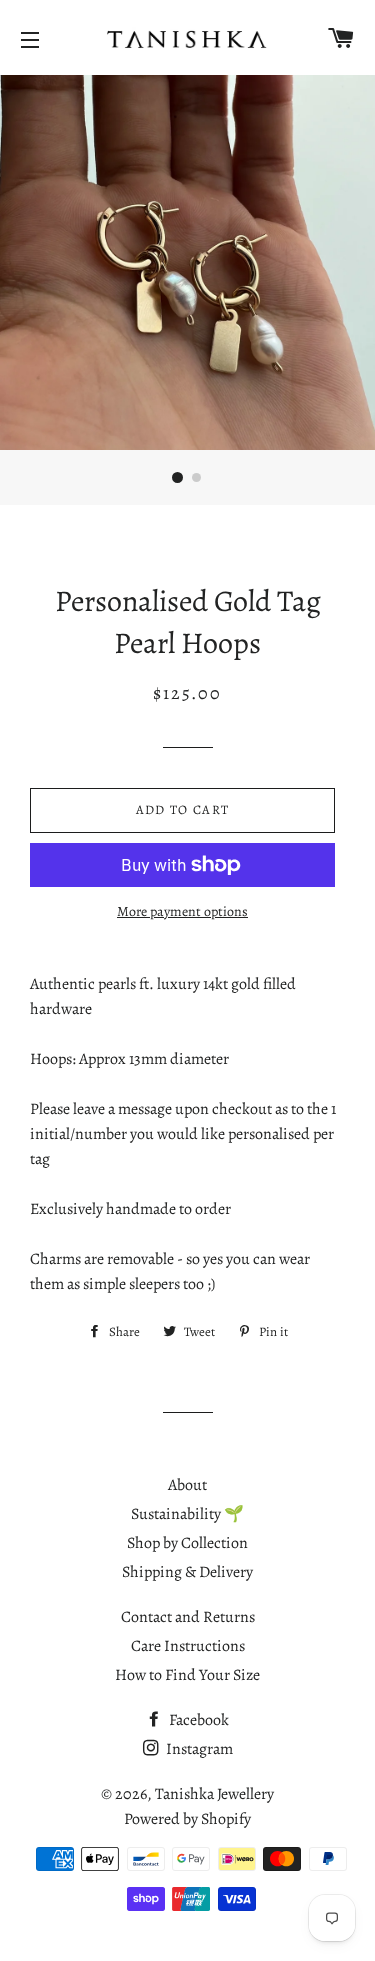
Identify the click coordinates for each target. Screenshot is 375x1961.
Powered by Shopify (187, 1819)
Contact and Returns (188, 1617)
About (187, 1485)
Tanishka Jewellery (214, 1794)
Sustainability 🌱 (187, 1514)
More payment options (182, 911)
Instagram (198, 1749)
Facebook (197, 1720)
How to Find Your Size (187, 1675)
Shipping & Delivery (187, 1572)
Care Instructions (188, 1646)
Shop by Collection (187, 1543)
